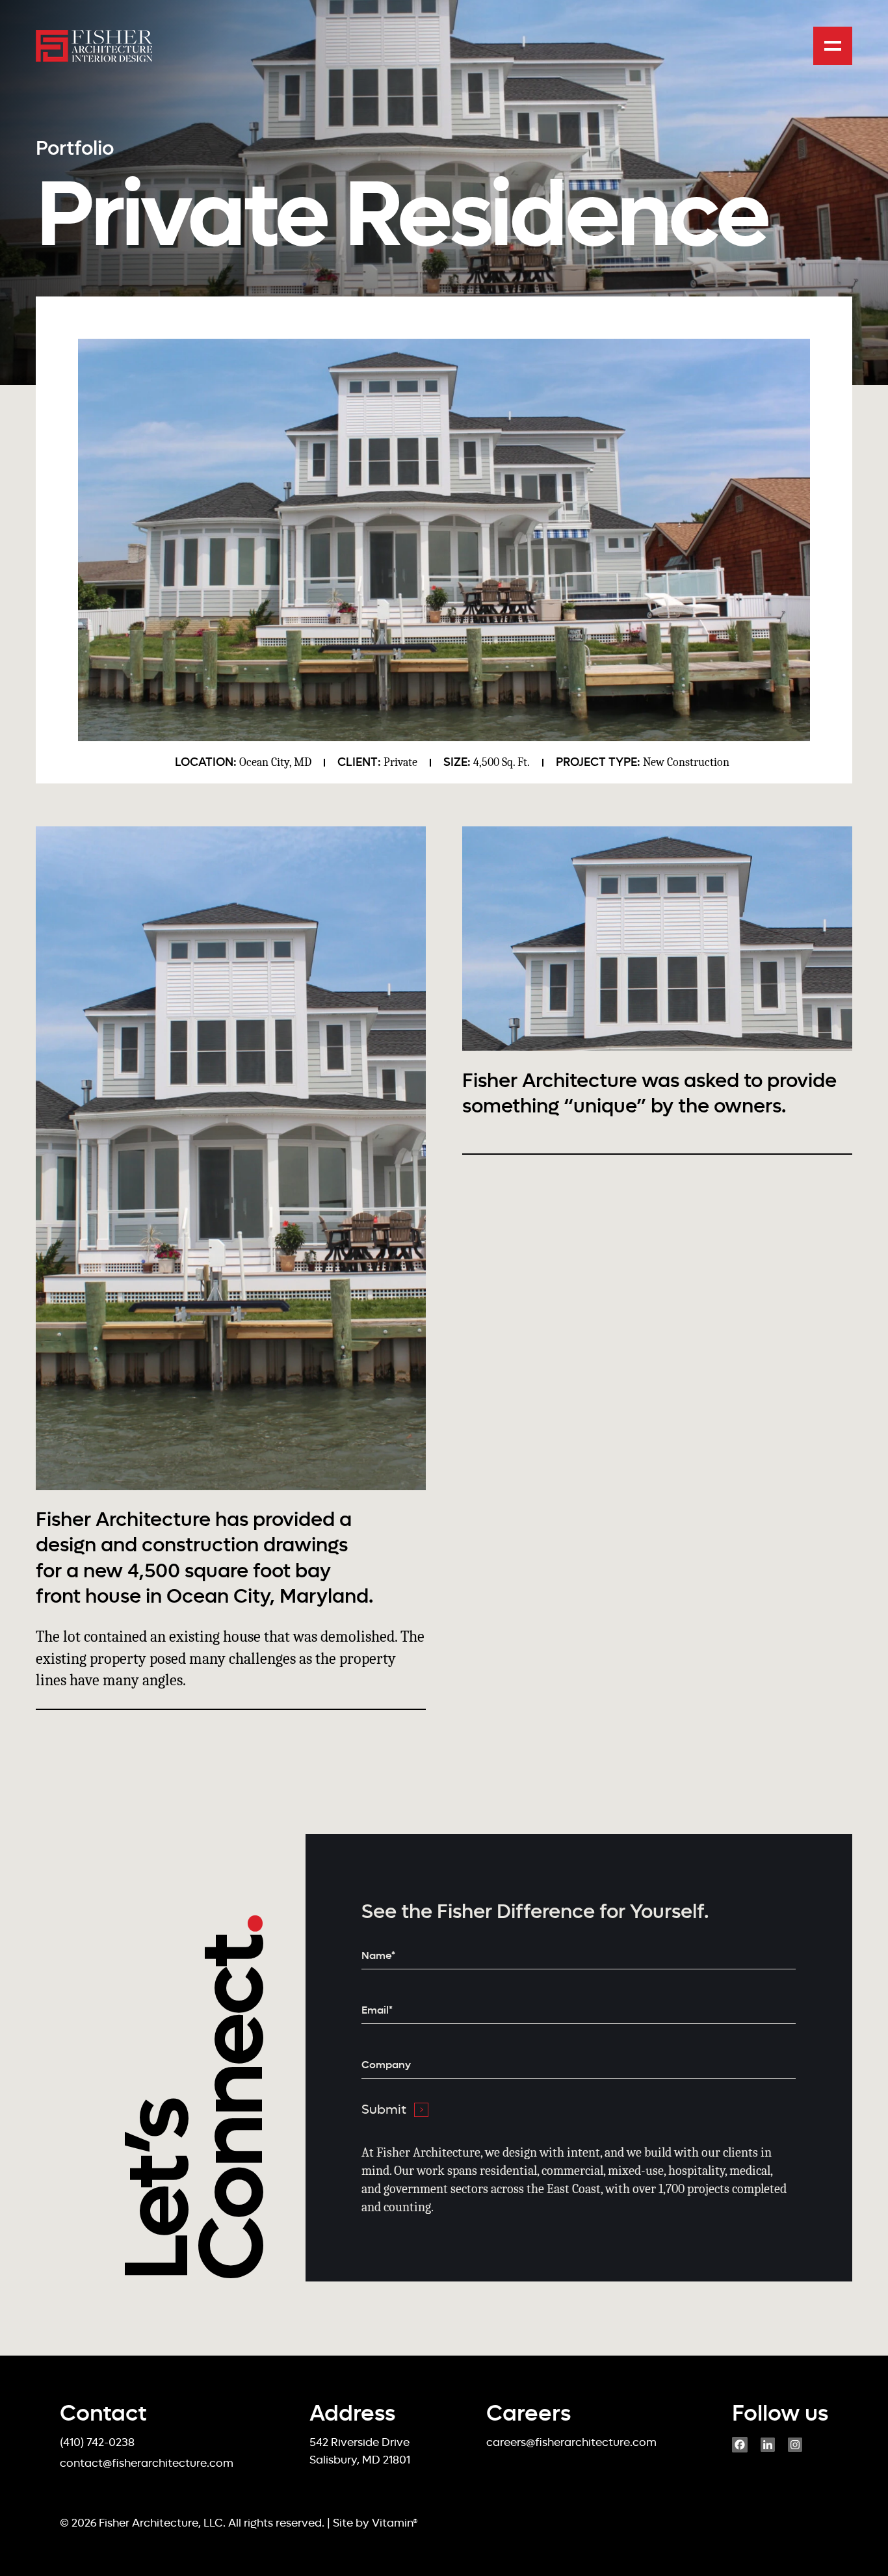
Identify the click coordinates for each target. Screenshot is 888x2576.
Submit (384, 2109)
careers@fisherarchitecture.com (571, 2442)
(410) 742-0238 (97, 2442)
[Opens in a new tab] (740, 2449)
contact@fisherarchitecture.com (147, 2463)
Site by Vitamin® (375, 2523)
